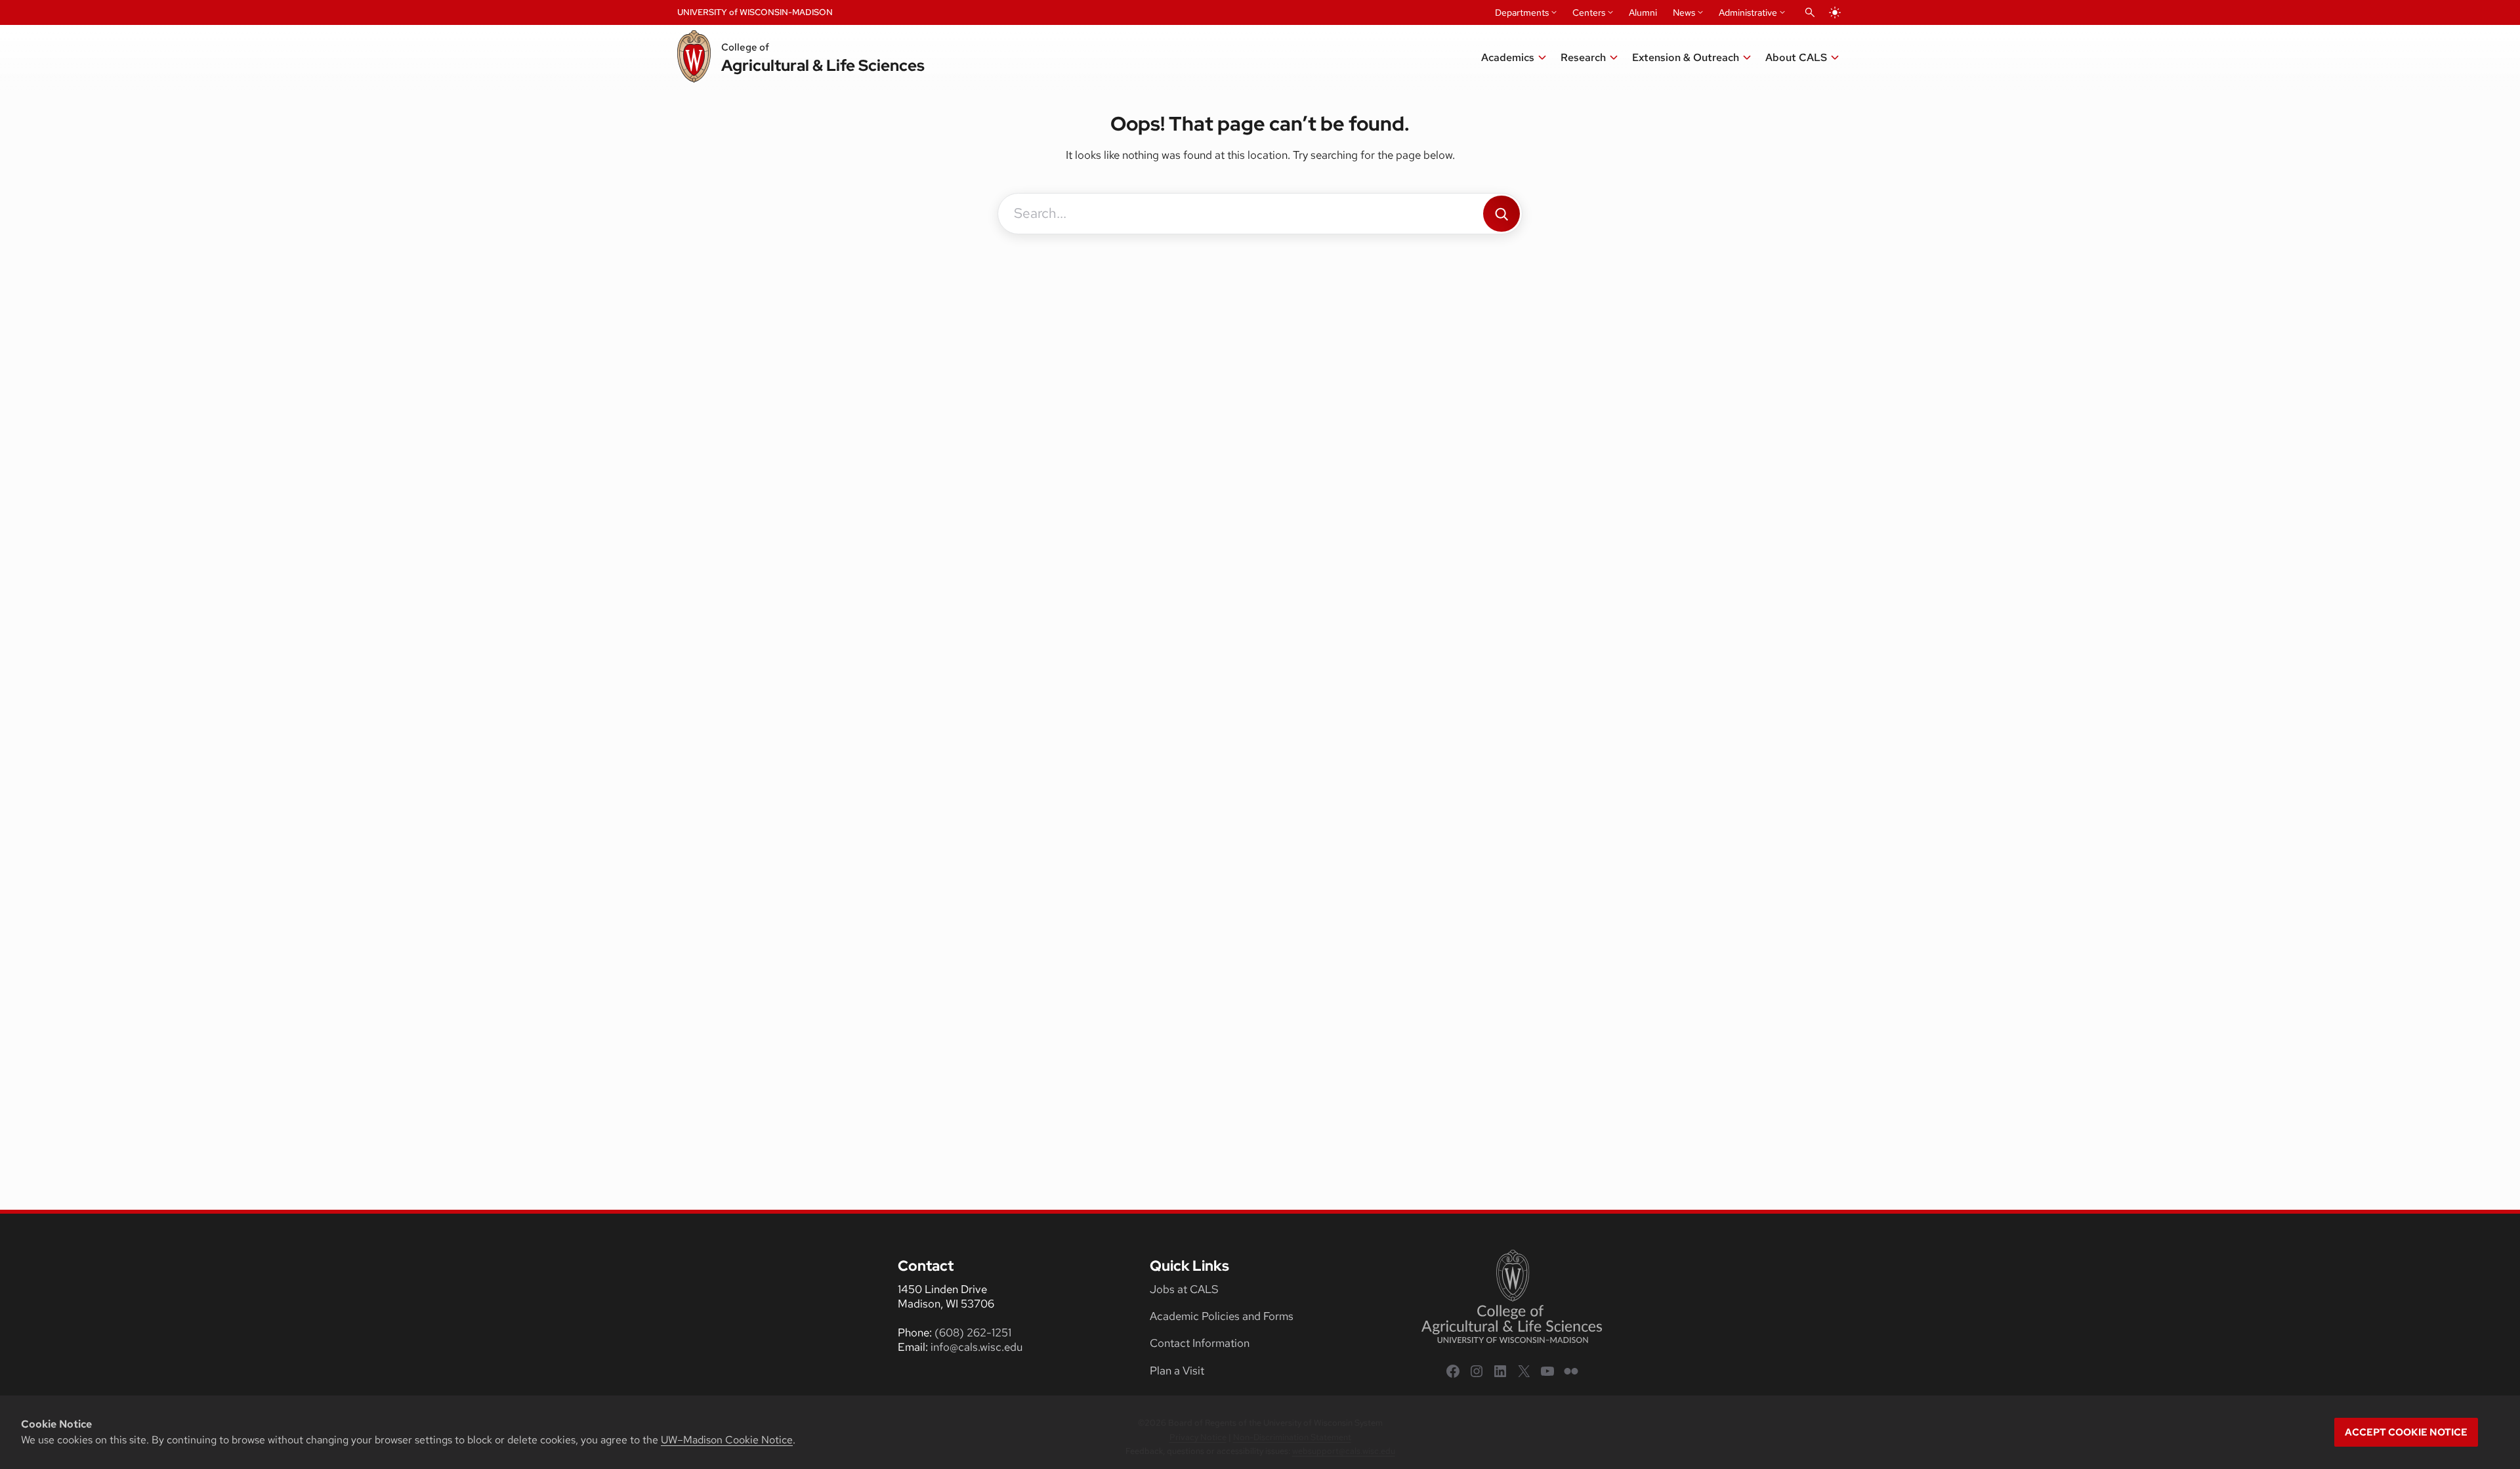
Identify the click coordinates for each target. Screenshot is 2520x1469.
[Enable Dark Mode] (1835, 12)
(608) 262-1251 (973, 1332)
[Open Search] (1810, 12)
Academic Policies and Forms (1222, 1316)
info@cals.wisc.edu (976, 1347)
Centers (1589, 12)
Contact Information (1200, 1343)
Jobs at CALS (1184, 1289)
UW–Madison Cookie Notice (727, 1440)
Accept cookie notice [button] (2406, 1432)
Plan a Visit (1177, 1371)
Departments (1522, 12)
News (1684, 12)
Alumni (1643, 12)
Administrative (1748, 12)
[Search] (1501, 214)
